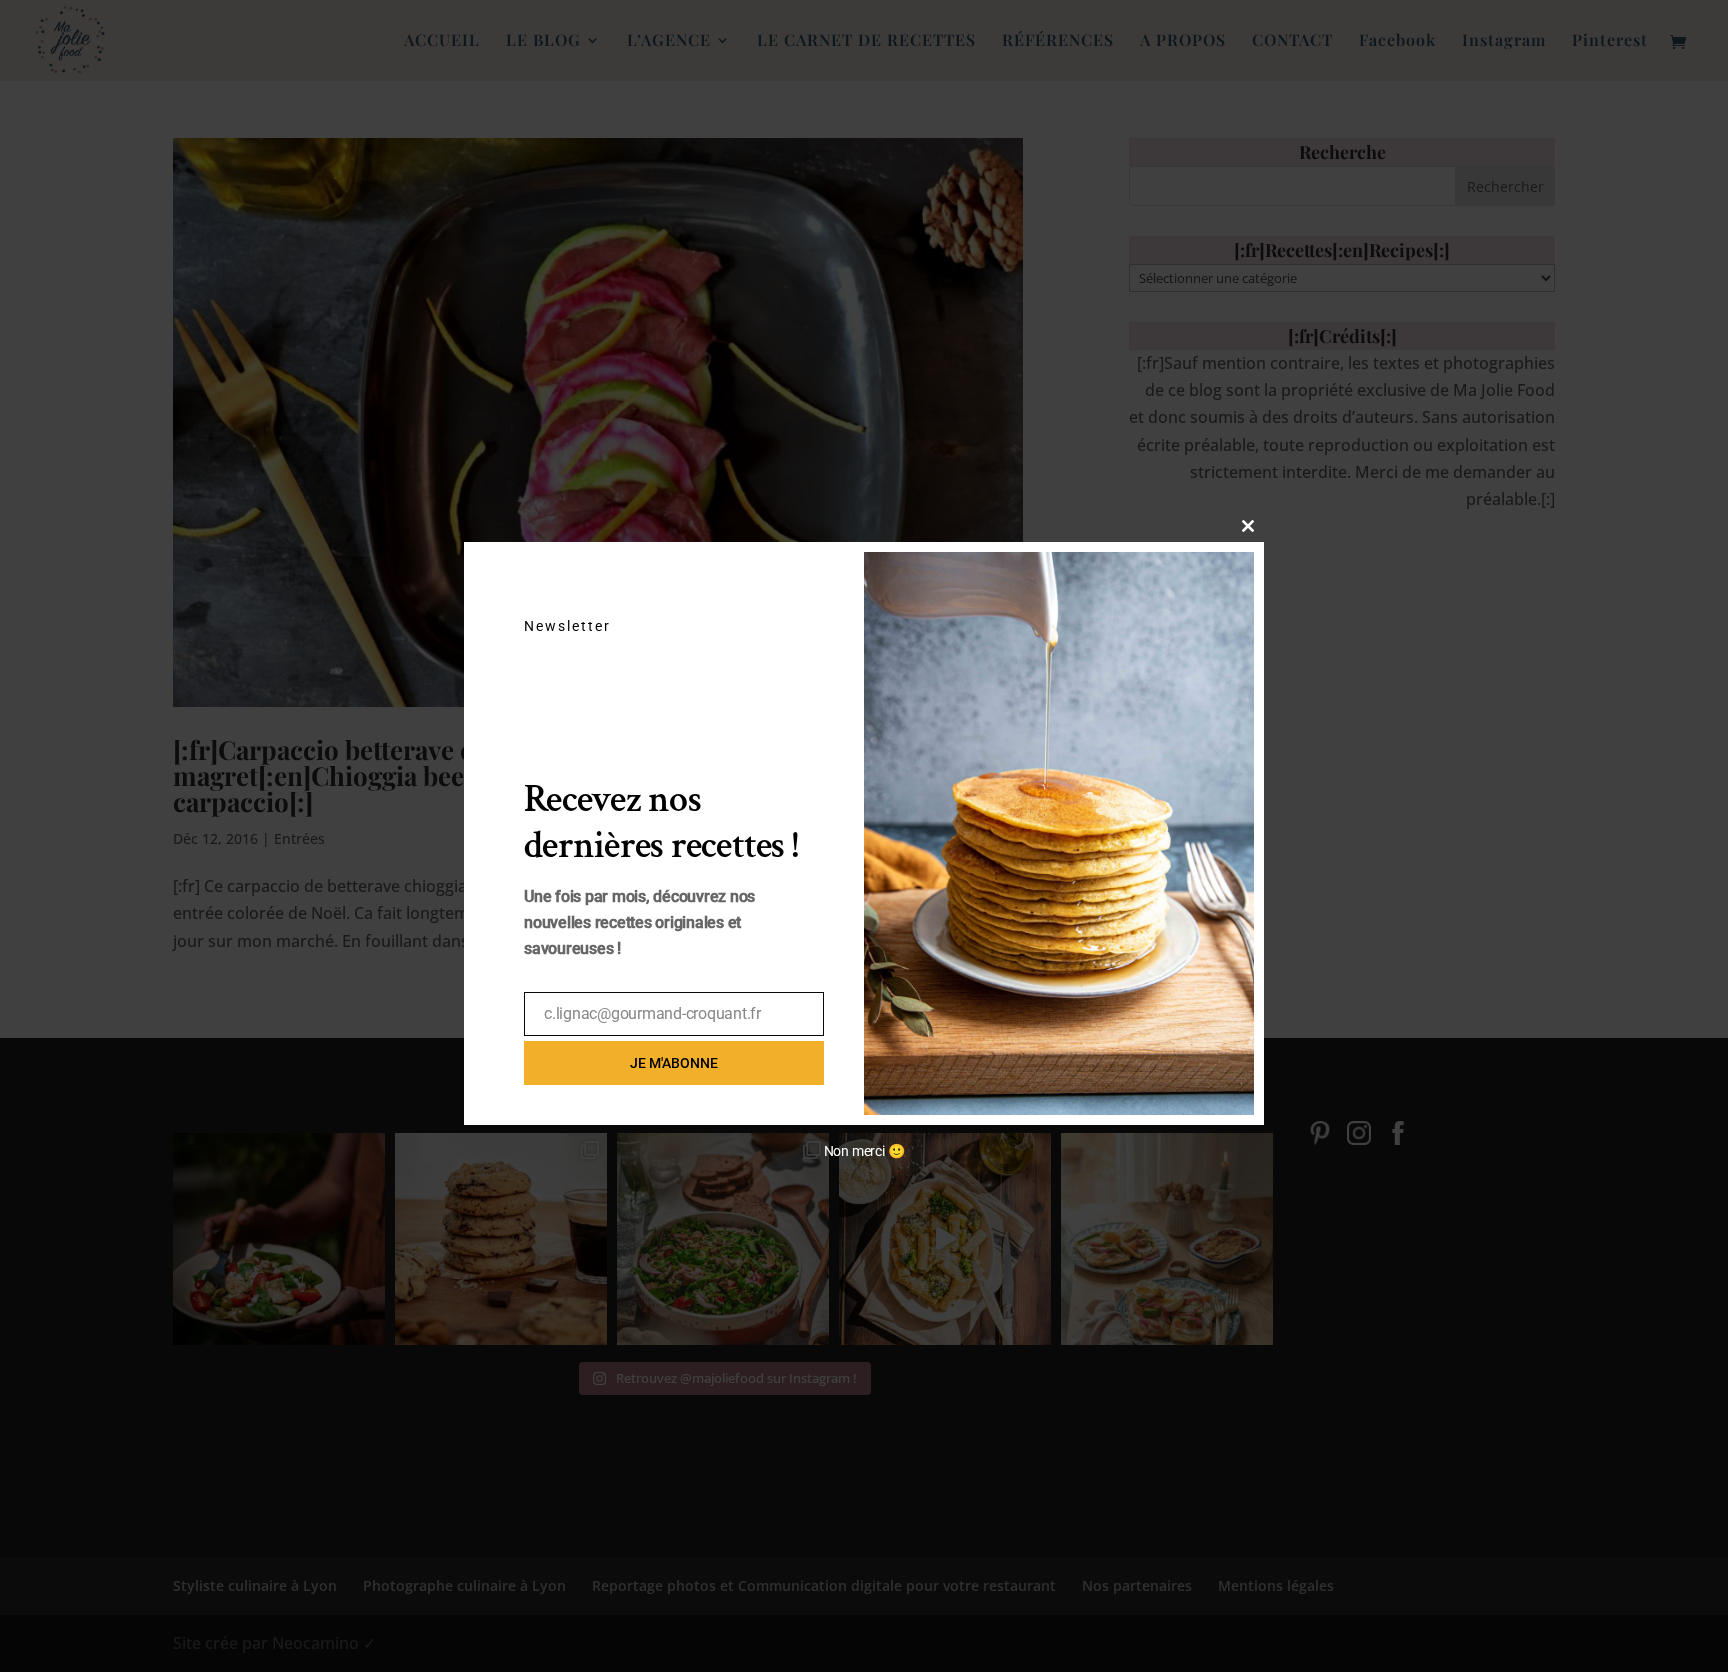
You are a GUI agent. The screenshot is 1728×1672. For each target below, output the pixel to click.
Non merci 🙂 (864, 1151)
